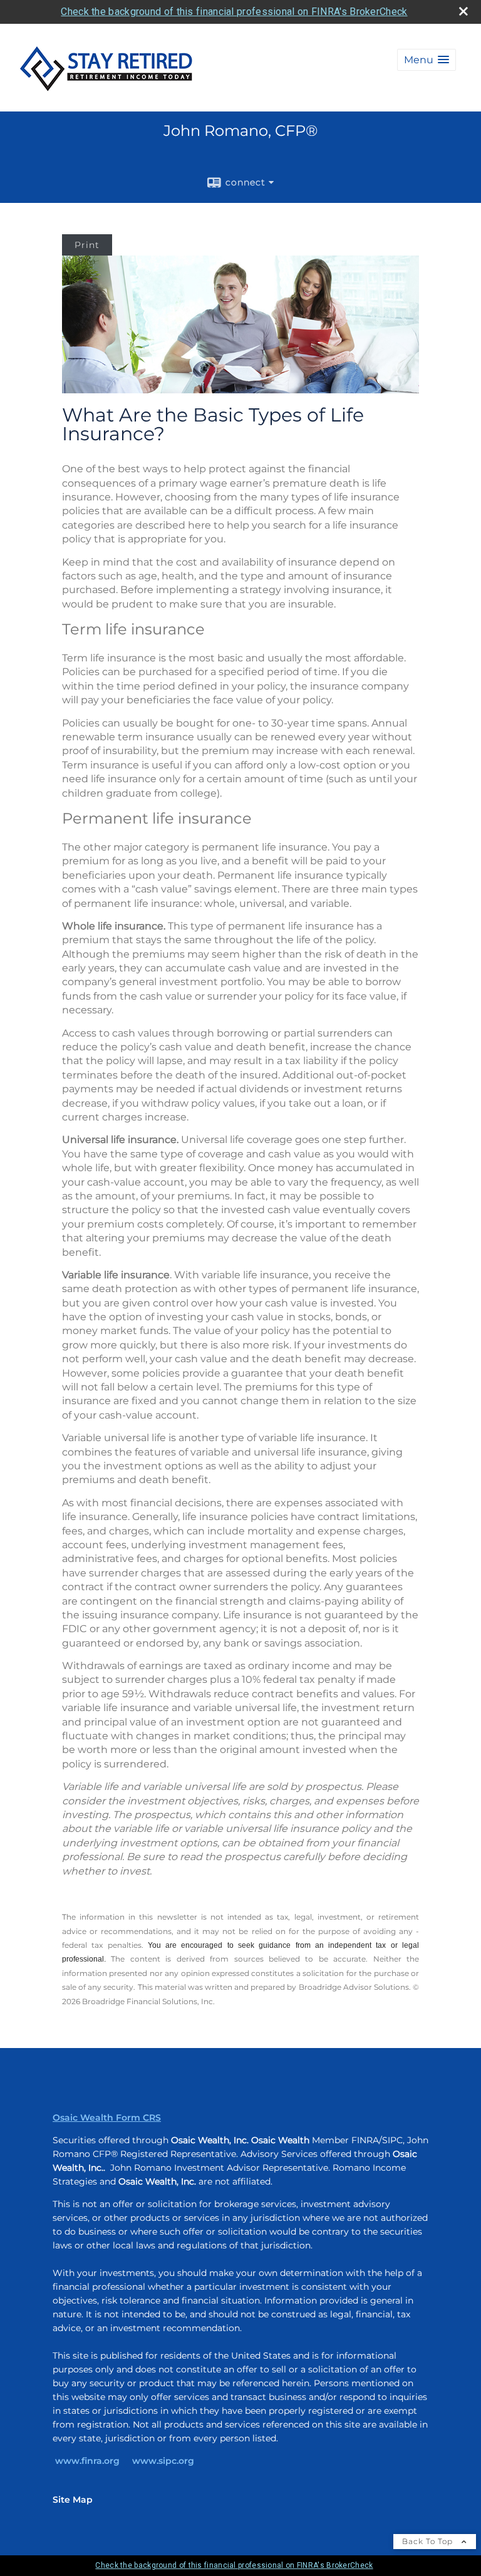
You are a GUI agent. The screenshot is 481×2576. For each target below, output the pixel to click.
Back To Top (429, 2541)
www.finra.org (87, 2461)
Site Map (73, 2500)
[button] (427, 60)
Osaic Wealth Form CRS (107, 2118)
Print (87, 245)
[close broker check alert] (463, 11)
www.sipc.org (163, 2461)
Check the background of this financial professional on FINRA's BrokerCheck (234, 12)
